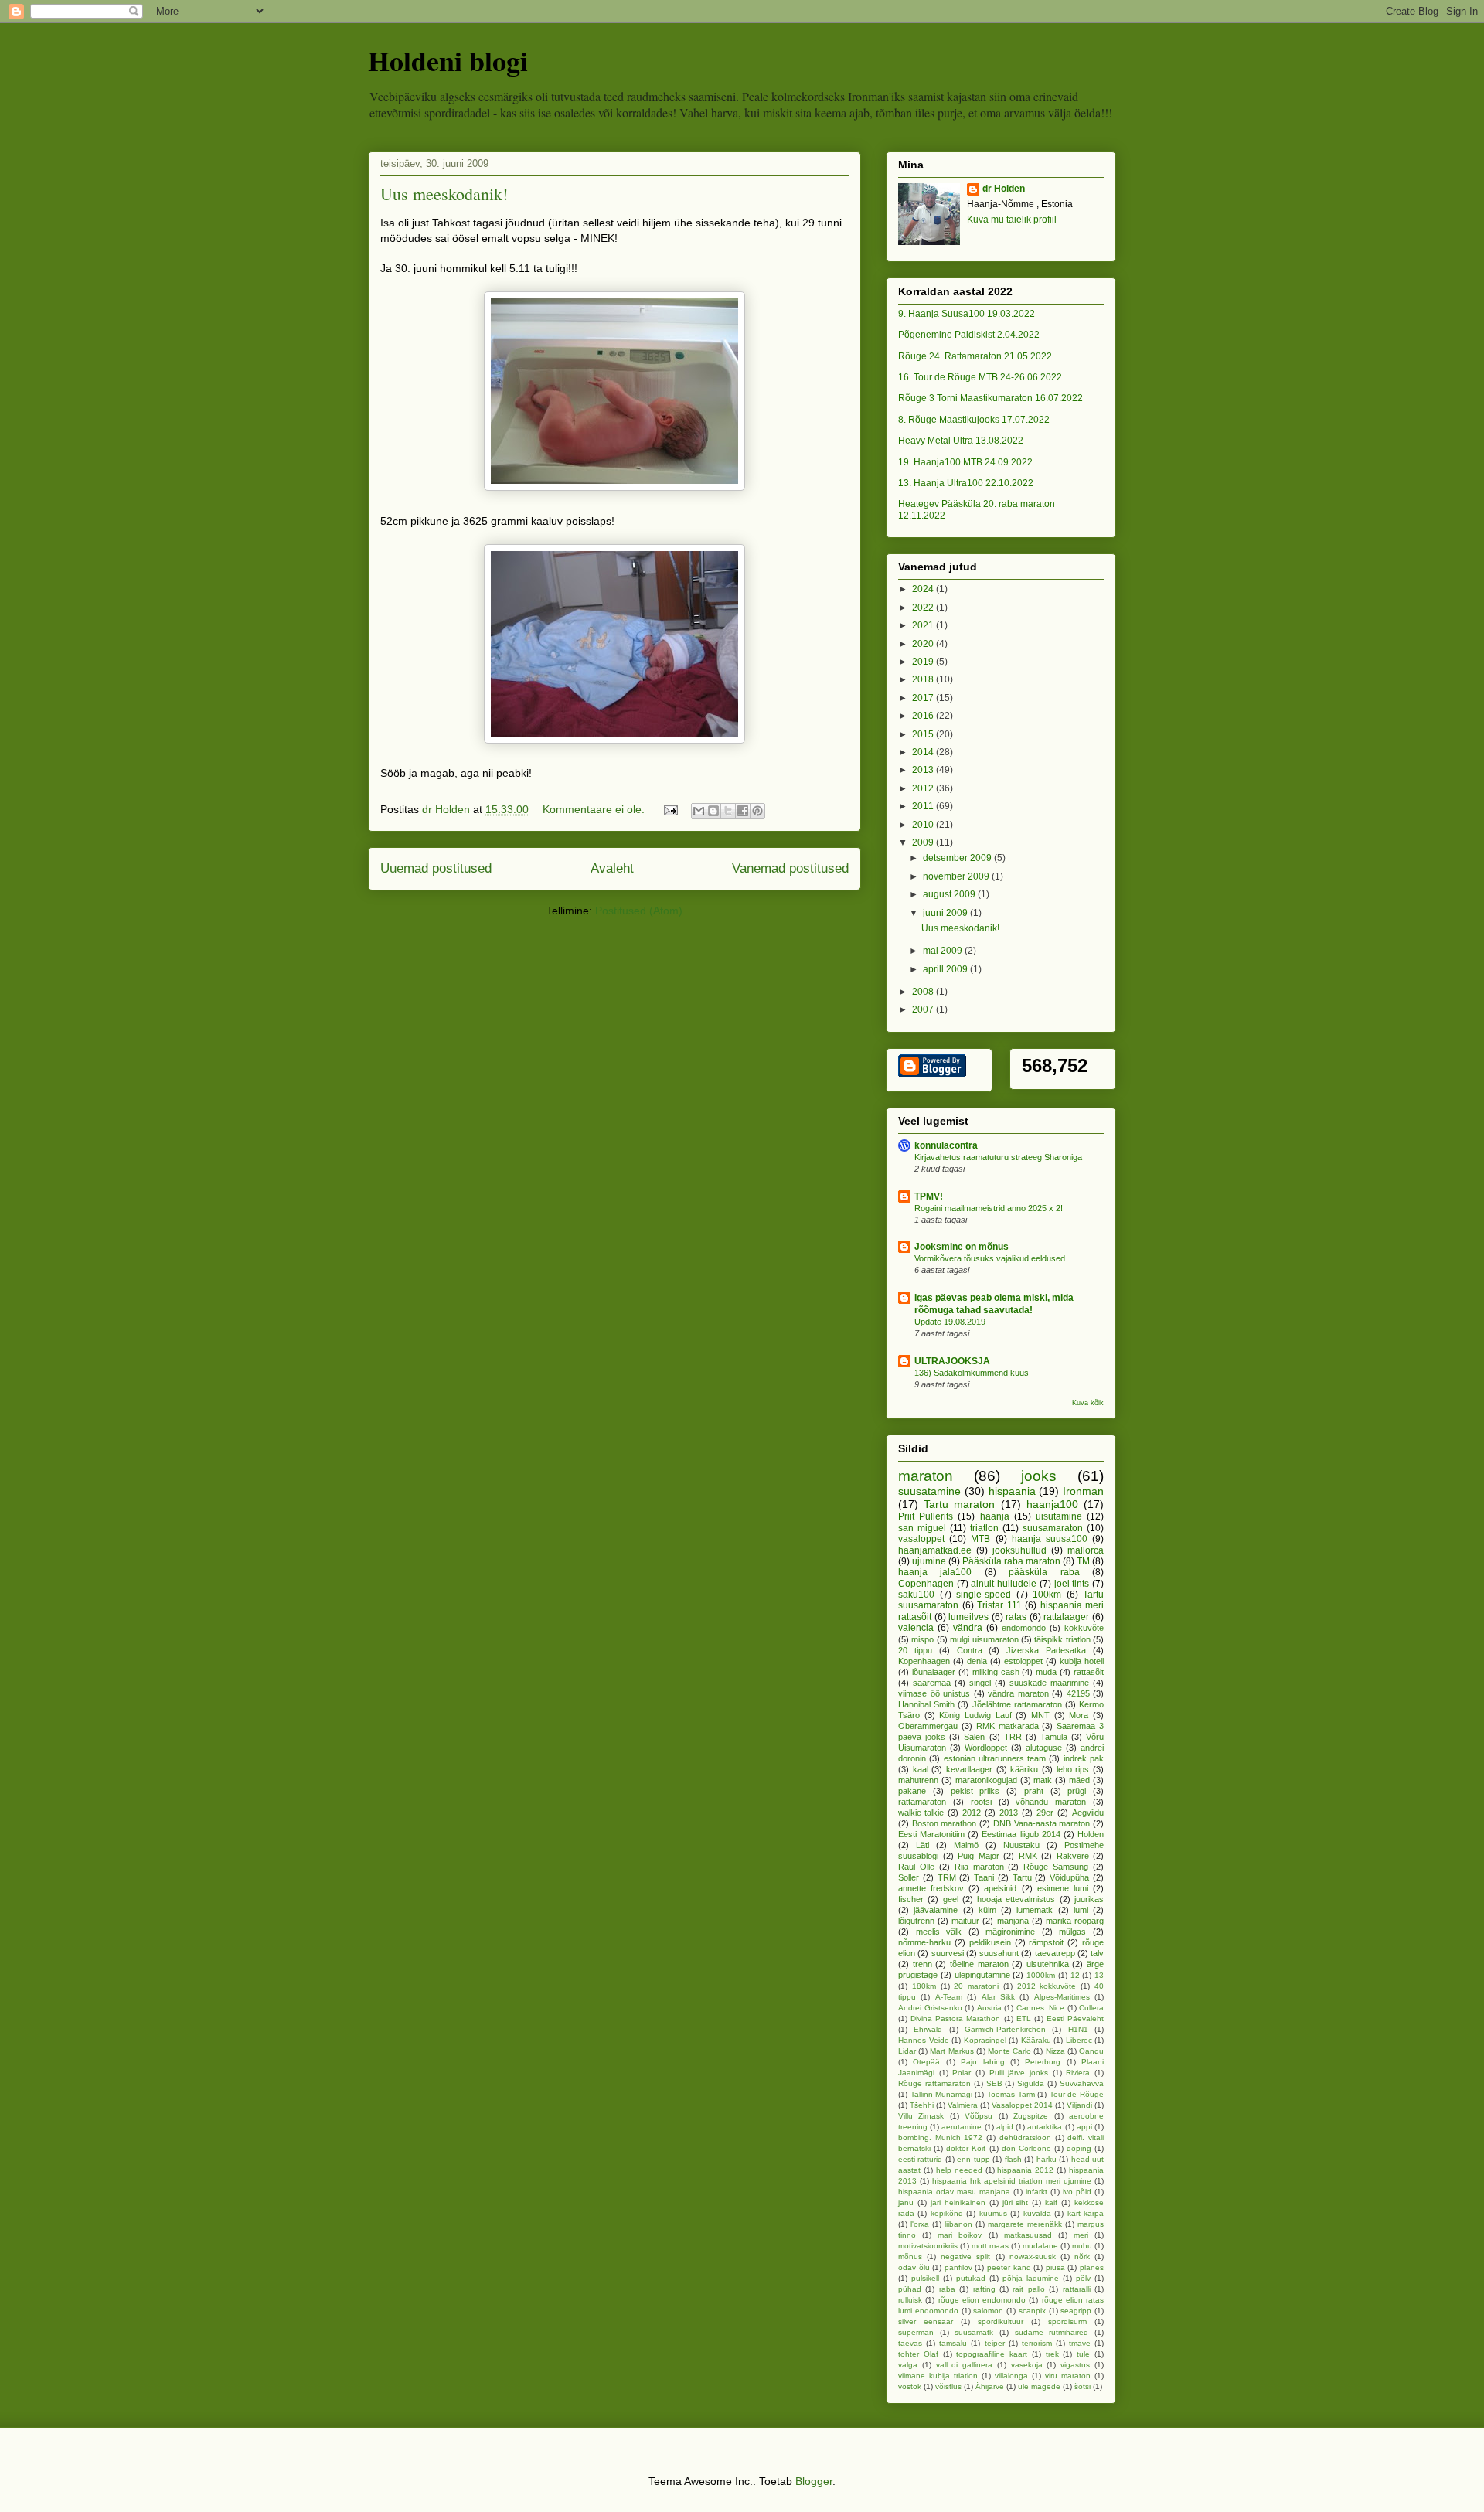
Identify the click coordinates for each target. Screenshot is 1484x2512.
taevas (910, 2343)
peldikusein (990, 1942)
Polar (962, 2073)
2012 (924, 788)
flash (1013, 2159)
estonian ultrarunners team (995, 1758)
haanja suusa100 (1050, 1539)
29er (1045, 1813)
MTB (980, 1539)
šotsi (1082, 2386)
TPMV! (929, 1196)
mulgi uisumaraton (984, 1639)
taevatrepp (1055, 1953)
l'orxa (920, 2224)
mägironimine (1010, 1932)
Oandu (1091, 2051)
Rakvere (1073, 1856)
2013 (924, 770)
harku (1047, 2159)
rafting (984, 2289)
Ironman (1083, 1491)
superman (916, 2332)
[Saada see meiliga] (699, 811)
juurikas (1089, 1899)
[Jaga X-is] (728, 811)
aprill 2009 (946, 969)
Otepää (926, 2062)
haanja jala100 (935, 1572)
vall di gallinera (965, 2365)
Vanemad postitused (790, 868)
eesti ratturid (920, 2159)
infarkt (1036, 2192)
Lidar (907, 2051)
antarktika (1045, 2127)
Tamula (1054, 1737)
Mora (1079, 1715)
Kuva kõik (1088, 1403)
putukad (971, 2278)
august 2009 (950, 894)
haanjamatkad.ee (935, 1550)
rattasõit (1089, 1672)
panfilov (958, 2267)
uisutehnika (1048, 1964)
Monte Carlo (1009, 2051)
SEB (994, 2083)
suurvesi (948, 1953)
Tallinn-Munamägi (941, 2094)
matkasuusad (1028, 2235)
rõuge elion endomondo (982, 2300)
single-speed (984, 1595)
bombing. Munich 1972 (940, 2138)
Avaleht (612, 868)
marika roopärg (1075, 1921)
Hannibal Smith (926, 1704)
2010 (924, 825)
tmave (1080, 2343)
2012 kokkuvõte (1047, 1986)
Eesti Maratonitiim (931, 1834)
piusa (1055, 2267)
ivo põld (1077, 2192)
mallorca (1086, 1550)
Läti (922, 1845)
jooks (1039, 1476)
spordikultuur (1001, 2321)
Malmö (966, 1845)
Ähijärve (990, 2386)
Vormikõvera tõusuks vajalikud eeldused (990, 1258)
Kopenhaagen (924, 1661)
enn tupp (973, 2159)
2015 (924, 734)
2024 (924, 589)
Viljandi (1079, 2105)
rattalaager (1066, 1617)
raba (947, 2289)
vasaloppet (921, 1539)
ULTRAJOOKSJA (952, 1361)
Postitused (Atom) (639, 911)
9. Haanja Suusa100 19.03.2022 (967, 314)
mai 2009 (944, 951)
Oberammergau (928, 1726)
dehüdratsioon (1025, 2138)
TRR (1013, 1737)
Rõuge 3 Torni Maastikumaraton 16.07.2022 (990, 398)
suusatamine (929, 1491)
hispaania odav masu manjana (954, 2192)
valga (908, 2365)
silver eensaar (926, 2321)
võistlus (948, 2386)
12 (1075, 1975)
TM (1083, 1561)
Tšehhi (922, 2105)
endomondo (1024, 1628)
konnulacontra (946, 1145)
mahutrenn (918, 1780)
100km (1047, 1595)
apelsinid (1000, 1888)
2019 (924, 662)
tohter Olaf (918, 2354)
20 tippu (915, 1650)
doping (1079, 2148)
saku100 (916, 1595)
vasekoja (1027, 2365)
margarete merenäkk (1025, 2224)
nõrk (1082, 2257)
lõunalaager (934, 1672)
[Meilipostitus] (670, 809)
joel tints (1072, 1584)
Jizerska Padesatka (1046, 1650)
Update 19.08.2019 (950, 1322)
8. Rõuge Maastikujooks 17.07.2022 (974, 420)
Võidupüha (1069, 1877)
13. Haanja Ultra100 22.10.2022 (966, 483)
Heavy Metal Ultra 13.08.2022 (961, 441)
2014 (924, 752)
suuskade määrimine (1049, 1683)
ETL (1024, 2018)
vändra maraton (1018, 1693)
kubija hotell (1082, 1661)
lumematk (1035, 1910)
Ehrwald (928, 2029)
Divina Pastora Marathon (955, 2018)
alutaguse (1044, 1748)
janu (906, 2202)
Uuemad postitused (436, 868)
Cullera (1091, 2008)
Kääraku (1036, 2040)
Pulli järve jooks (1019, 2073)
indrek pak (1084, 1758)
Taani (984, 1877)
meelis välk (939, 1932)
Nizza (1055, 2051)
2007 (924, 1009)
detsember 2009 (958, 858)
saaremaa (932, 1683)
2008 (924, 992)
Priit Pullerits (926, 1516)
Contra (970, 1650)
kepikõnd (947, 2213)
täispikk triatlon (1062, 1639)
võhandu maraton (1051, 1802)
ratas (1016, 1617)
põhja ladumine (1031, 2278)
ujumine (929, 1561)
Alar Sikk (998, 1997)
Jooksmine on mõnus (962, 1247)
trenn (922, 1964)
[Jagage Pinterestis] (757, 811)
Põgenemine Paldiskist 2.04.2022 (969, 335)
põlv (1083, 2278)
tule (1083, 2354)
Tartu (1022, 1877)
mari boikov (960, 2235)
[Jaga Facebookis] (743, 811)
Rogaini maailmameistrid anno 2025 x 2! (989, 1208)
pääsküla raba (1044, 1572)
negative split (965, 2257)
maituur (965, 1921)
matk (1043, 1780)
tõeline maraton (979, 1964)
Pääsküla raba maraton (1011, 1561)
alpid (1005, 2127)
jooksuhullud (1019, 1550)
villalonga (1011, 2376)
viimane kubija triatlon (938, 2376)
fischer (911, 1899)
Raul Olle (916, 1867)
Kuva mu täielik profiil (1012, 220)
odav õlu (914, 2267)
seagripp (1076, 2311)
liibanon (958, 2224)
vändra (968, 1628)
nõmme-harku (924, 1942)
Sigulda (1031, 2083)
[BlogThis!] (713, 811)
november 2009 (957, 876)
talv (1097, 1953)
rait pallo (1028, 2289)
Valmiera (963, 2105)
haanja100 (1052, 1504)
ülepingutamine (982, 1975)
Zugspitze (1031, 2116)
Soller (909, 1877)
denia (977, 1661)
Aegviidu (1088, 1813)
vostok (910, 2386)
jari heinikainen (958, 2202)
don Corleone (1026, 2148)
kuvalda (1037, 2213)
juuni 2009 (946, 913)
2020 (924, 644)
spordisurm (1067, 2321)
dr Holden (1004, 189)
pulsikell (925, 2278)
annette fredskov (931, 1888)
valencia (916, 1628)
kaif (1051, 2202)
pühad (910, 2289)
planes (1092, 2267)
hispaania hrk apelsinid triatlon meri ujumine (1012, 2181)
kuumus (993, 2213)
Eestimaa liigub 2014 (1021, 1834)
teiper (995, 2343)
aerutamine (962, 2127)
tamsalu (953, 2343)
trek (1052, 2354)
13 (1099, 1975)
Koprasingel (985, 2040)
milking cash (996, 1672)
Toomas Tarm (1011, 2094)
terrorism (1037, 2343)
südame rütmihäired (1052, 2332)
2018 (924, 679)
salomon (988, 2311)
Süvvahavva (1082, 2083)
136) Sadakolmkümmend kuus (972, 1373)
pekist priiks (975, 1791)
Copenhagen (926, 1584)
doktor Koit (966, 2148)
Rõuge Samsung (1056, 1867)
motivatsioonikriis (928, 2246)
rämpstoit (1046, 1942)
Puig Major (979, 1856)
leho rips (1073, 1769)
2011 (924, 806)
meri (1081, 2235)
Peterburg (1043, 2062)
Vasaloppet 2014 (1022, 2105)
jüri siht (1016, 2202)
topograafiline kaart (992, 2354)
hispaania (1012, 1491)
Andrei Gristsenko (930, 2008)
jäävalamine (936, 1910)
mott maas (990, 2246)
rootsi (981, 1802)
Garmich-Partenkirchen (1005, 2029)
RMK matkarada (1007, 1726)
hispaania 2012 (1025, 2170)
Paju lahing (982, 2062)
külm (987, 1910)
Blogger (814, 2481)
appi (1084, 2127)
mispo (922, 1639)
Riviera (1078, 2073)
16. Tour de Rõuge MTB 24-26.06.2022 (980, 377)
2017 (924, 698)
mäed (1079, 1780)
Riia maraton (979, 1867)
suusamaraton (1053, 1528)
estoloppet (1023, 1661)
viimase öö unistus (934, 1693)
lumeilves (968, 1617)
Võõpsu (979, 2116)
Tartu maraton (959, 1504)
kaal (921, 1769)
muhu (1082, 2246)
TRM (947, 1877)
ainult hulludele (1004, 1584)
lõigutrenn (916, 1921)
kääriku (1024, 1769)
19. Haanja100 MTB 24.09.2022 (965, 462)
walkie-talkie (921, 1813)
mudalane (1040, 2246)
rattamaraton (922, 1802)
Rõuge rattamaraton (934, 2083)
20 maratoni (976, 1986)
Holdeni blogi (448, 60)
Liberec (1079, 2040)
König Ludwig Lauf (975, 1715)
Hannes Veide (924, 2040)
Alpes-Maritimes (1062, 1997)
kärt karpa (1086, 2213)
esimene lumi (1063, 1888)
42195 (1078, 1693)
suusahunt (999, 1953)
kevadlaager (969, 1769)
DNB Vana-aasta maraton (1042, 1823)
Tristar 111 (999, 1605)
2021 (924, 625)
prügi (1077, 1791)
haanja (995, 1516)
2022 (924, 608)
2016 (924, 716)
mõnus (910, 2257)
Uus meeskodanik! (444, 194)
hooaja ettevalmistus (1016, 1899)
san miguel (922, 1528)
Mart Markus (951, 2051)
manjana (1013, 1921)
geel (951, 1899)
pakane (912, 1791)
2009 (924, 842)
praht (1034, 1791)
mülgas (1072, 1932)
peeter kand (1009, 2267)
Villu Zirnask (921, 2116)
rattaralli (1077, 2289)
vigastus (1075, 2365)
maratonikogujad (986, 1780)
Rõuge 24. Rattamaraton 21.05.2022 (975, 356)
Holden (1091, 1834)
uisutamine (1059, 1516)
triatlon (984, 1528)
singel (980, 1683)
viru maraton (1068, 2376)
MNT (1040, 1715)
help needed (959, 2170)
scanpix (1032, 2311)
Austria (989, 2008)
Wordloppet (986, 1748)
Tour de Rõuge (1077, 2094)
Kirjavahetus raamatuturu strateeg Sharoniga (998, 1157)
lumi (1081, 1910)
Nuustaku (1021, 1845)
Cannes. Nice (1041, 2008)
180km (924, 1986)
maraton (926, 1476)
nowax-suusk (1033, 2257)
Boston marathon (945, 1823)
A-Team (949, 1997)
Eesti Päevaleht (1075, 2018)
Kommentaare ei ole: (595, 809)
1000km (1041, 1975)
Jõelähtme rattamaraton (1017, 1704)
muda (1046, 1672)
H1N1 (1078, 2029)
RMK (1028, 1856)
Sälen (974, 1737)
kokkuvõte (1084, 1628)
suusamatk (974, 2332)
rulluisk (910, 2300)
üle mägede (1039, 2386)
